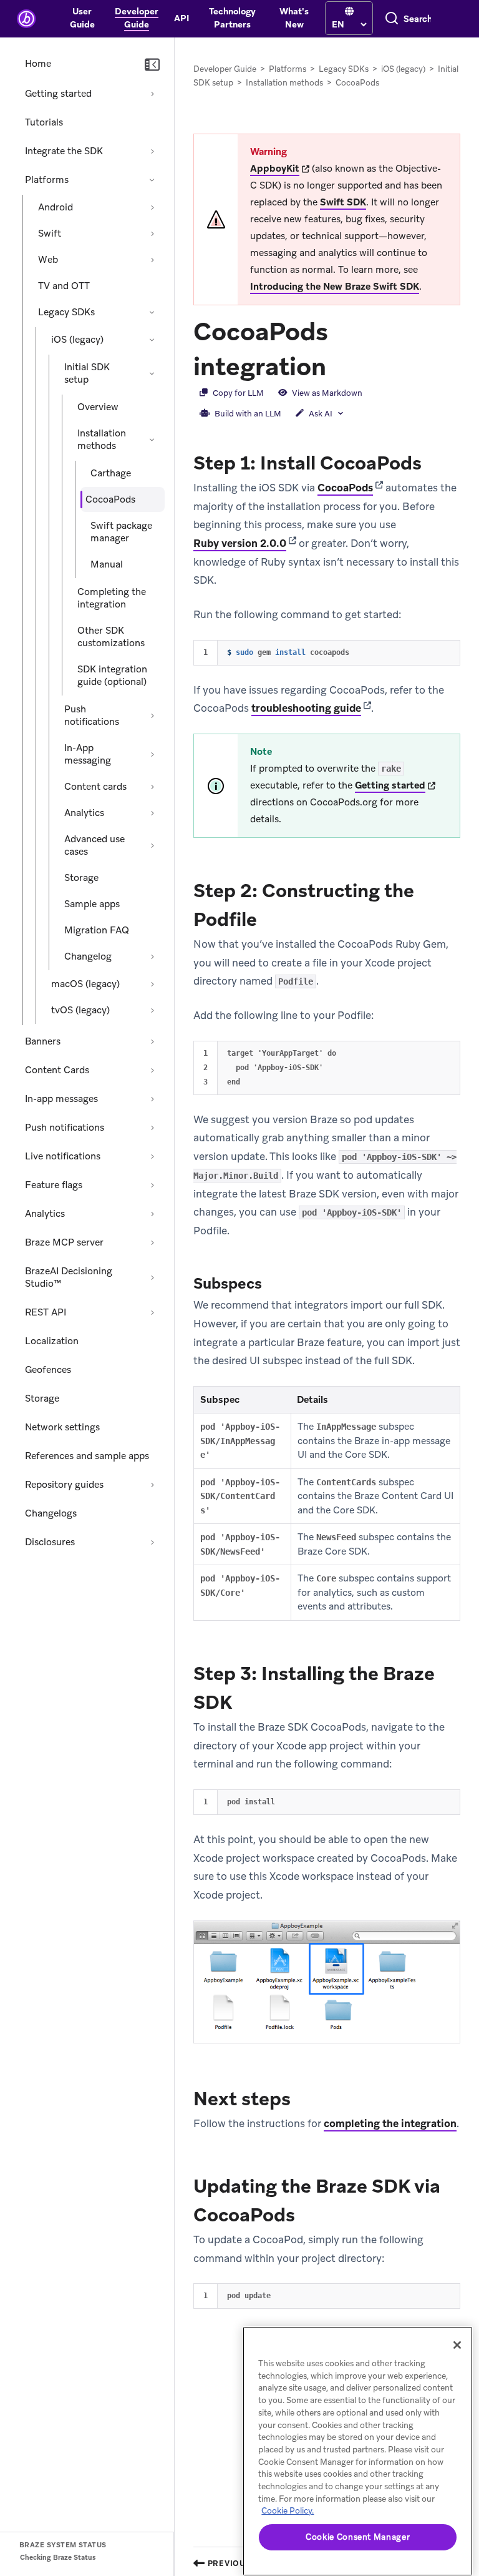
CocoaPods (345, 488)
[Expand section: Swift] (152, 234)
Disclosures (50, 1542)
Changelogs (51, 1513)
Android (56, 207)
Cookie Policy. (288, 2511)
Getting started (58, 94)
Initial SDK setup (87, 373)
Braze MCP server (64, 1242)
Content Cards (57, 1070)
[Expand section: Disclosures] (152, 1542)
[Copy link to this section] (339, 365)
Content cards (95, 787)
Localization (52, 1341)
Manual (107, 564)
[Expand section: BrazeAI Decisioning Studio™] (152, 1277)
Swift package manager (121, 532)
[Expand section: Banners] (152, 1041)
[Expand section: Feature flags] (152, 1185)
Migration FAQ (97, 930)
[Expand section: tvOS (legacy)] (152, 1010)
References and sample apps (87, 1456)
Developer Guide (225, 69)
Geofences (48, 1370)
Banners (43, 1041)
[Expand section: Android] (152, 207)
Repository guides (64, 1485)
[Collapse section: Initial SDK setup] (152, 373)
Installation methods (102, 440)
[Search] (392, 19)
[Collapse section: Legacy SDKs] (152, 312)
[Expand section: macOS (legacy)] (152, 984)
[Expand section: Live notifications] (152, 1156)
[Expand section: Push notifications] (152, 715)
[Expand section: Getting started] (152, 94)
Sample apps (92, 904)
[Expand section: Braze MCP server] (152, 1242)
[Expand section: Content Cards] (152, 1070)
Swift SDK (343, 202)
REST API (46, 1312)
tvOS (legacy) (80, 1010)
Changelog (88, 956)
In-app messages (61, 1099)
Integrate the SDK (64, 151)
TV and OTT (64, 286)
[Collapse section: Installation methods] (152, 440)
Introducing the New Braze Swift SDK (335, 287)
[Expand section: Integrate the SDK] (152, 151)
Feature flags (54, 1185)
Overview (98, 407)
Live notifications (63, 1156)
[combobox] (418, 19)
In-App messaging (88, 754)
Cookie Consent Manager (358, 2537)
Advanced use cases (94, 845)
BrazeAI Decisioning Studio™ (69, 1277)
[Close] (457, 2345)
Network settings (62, 1427)
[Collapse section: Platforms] (152, 180)
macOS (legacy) (85, 984)
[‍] (349, 12)
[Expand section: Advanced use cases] (152, 845)
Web (48, 260)
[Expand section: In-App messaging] (152, 754)
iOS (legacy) (77, 340)
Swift (50, 234)
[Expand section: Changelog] (152, 956)
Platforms (47, 180)
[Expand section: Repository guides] (152, 1485)
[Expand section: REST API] (152, 1312)
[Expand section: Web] (152, 260)
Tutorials (44, 122)
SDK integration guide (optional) (112, 676)
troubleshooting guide (306, 708)
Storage (81, 878)
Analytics (84, 813)
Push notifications (92, 715)
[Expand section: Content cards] (152, 787)
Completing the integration (112, 598)
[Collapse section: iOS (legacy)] (152, 340)
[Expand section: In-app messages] (152, 1099)
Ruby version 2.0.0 (240, 543)
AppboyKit (275, 169)
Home (38, 64)
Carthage (111, 473)
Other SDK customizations (111, 637)
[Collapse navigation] (152, 65)
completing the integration (390, 2123)
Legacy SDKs (66, 312)
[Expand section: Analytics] (152, 813)
